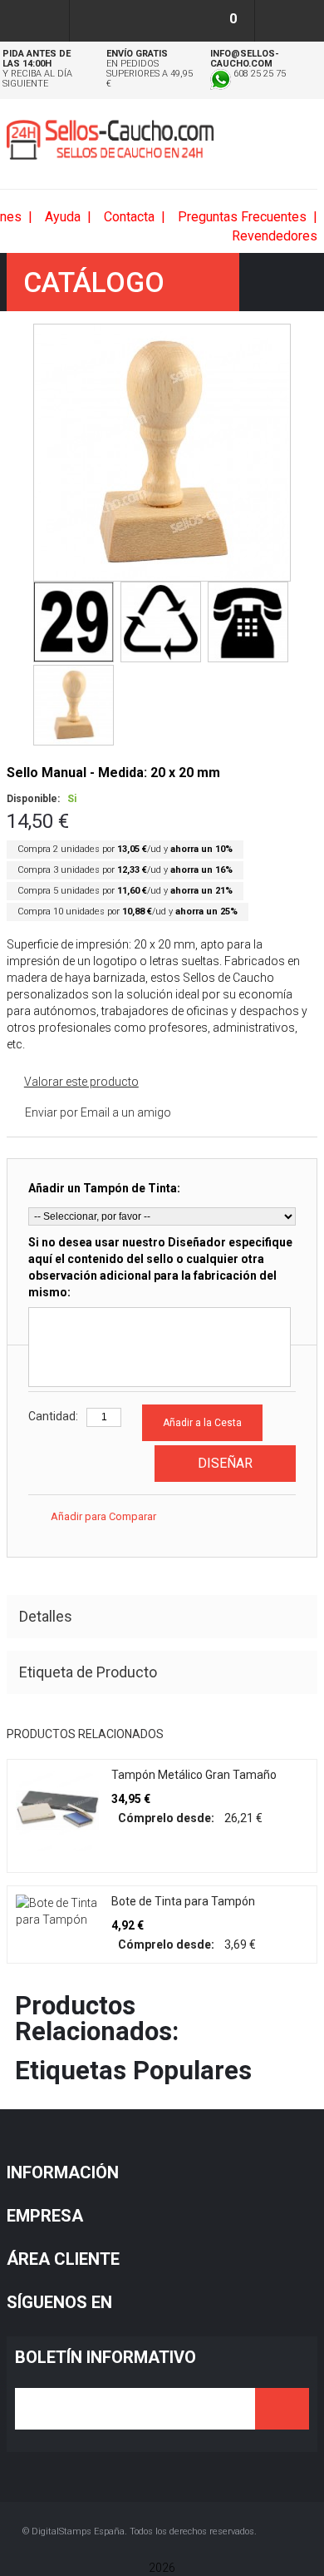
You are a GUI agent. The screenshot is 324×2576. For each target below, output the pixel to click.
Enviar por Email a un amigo (98, 1112)
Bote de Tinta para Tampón (183, 1901)
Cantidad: (53, 1416)
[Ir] (282, 2409)
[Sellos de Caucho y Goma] (110, 140)
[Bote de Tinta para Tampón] (57, 1911)
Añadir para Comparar (103, 1516)
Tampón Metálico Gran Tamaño (194, 1775)
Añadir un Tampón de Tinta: (104, 1188)
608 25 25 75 (258, 74)
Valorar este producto (81, 1082)
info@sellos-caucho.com (245, 59)
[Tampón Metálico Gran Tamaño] (57, 1810)
